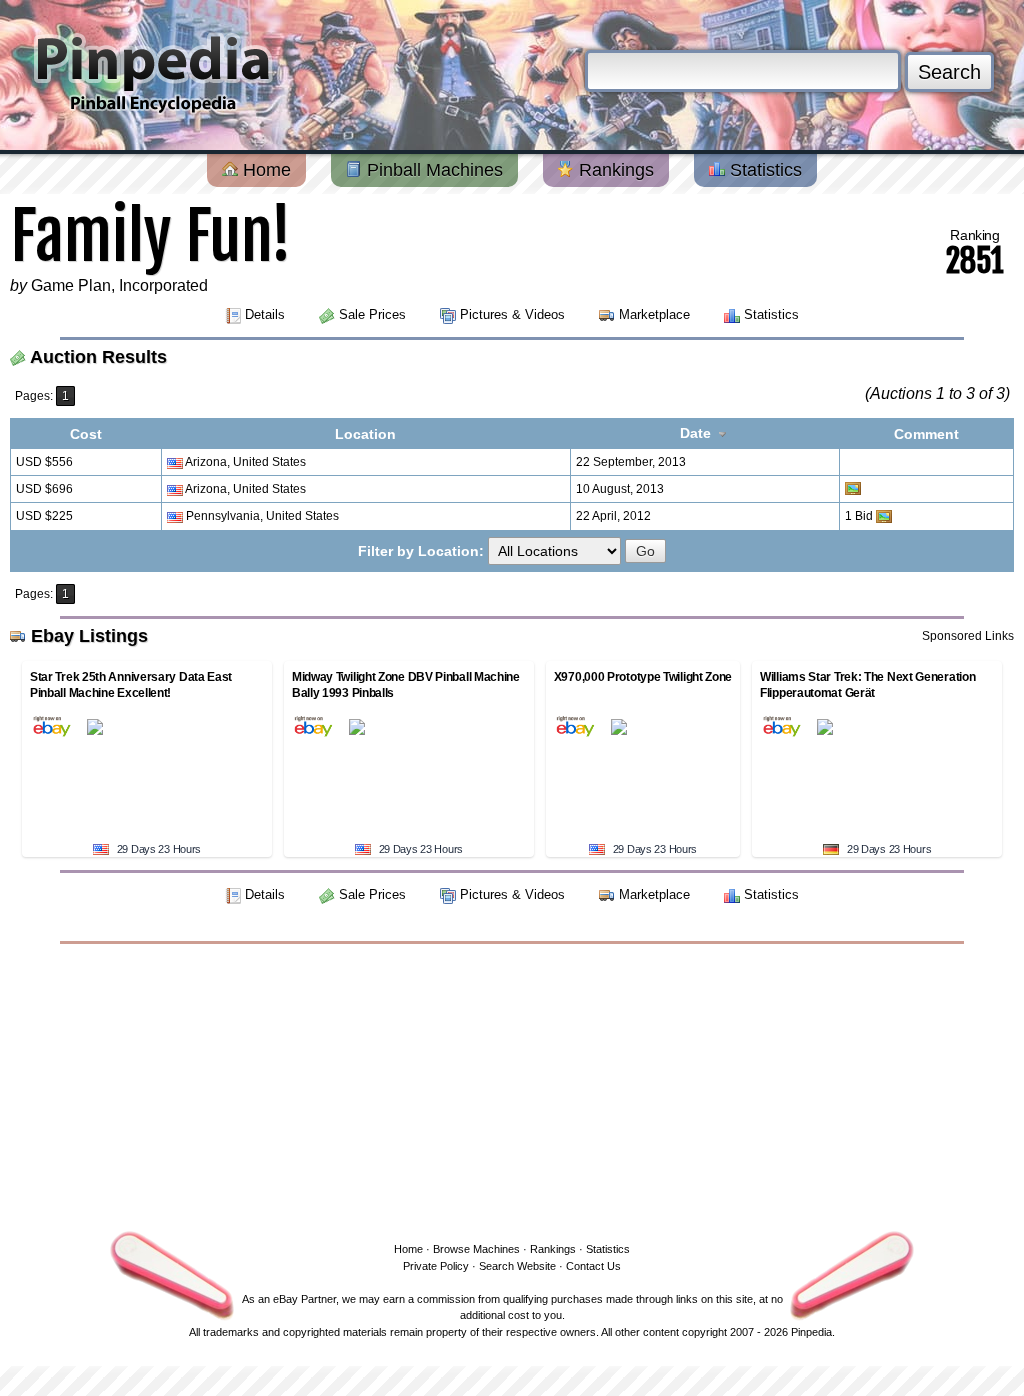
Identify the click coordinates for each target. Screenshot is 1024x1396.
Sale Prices (372, 314)
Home (264, 170)
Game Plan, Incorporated (119, 285)
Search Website (517, 1266)
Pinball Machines (432, 170)
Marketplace (654, 314)
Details (265, 314)
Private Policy (436, 1266)
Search (949, 72)
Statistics (763, 170)
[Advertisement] (512, 1089)
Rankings (614, 170)
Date (697, 433)
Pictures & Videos (512, 314)
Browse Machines (476, 1249)
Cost (86, 434)
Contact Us (593, 1266)
